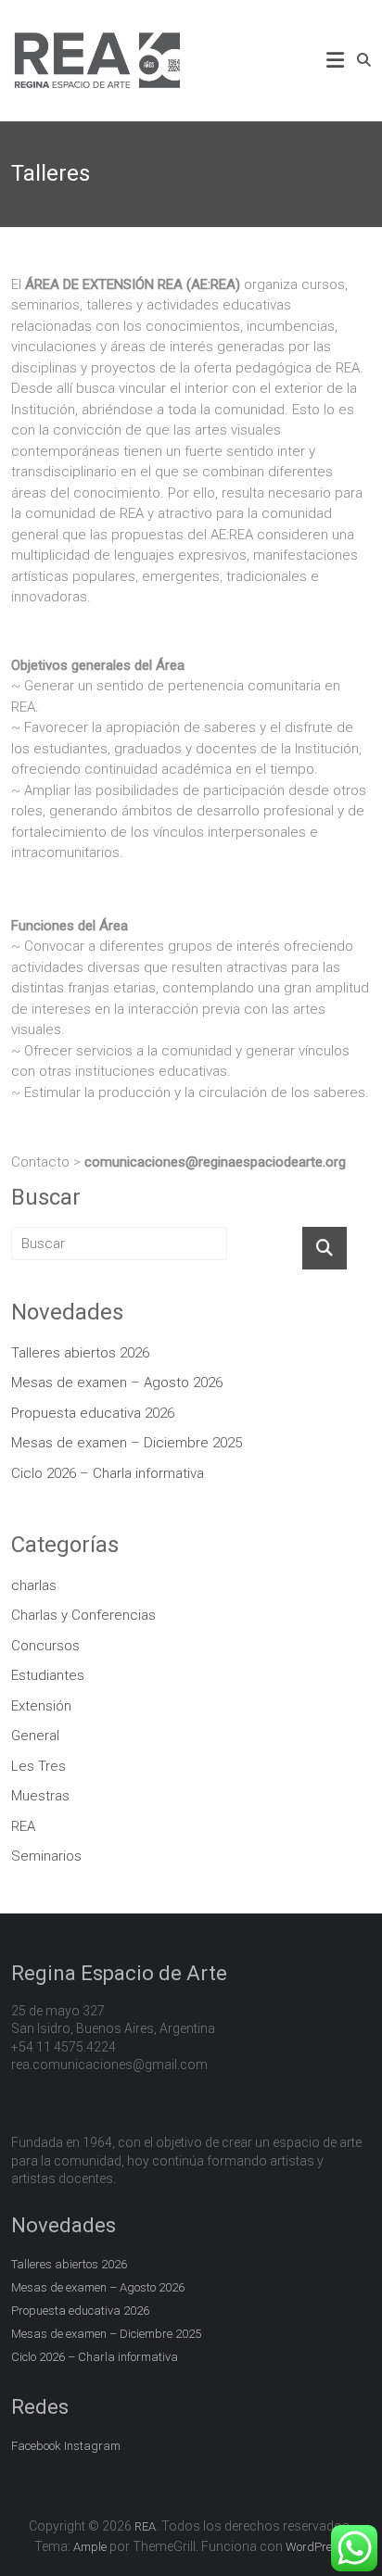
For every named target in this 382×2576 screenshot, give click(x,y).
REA (23, 1826)
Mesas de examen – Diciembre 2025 (127, 1443)
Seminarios (46, 1856)
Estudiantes (48, 1675)
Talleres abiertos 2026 (80, 1353)
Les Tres (38, 1766)
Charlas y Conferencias (83, 1615)
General (35, 1736)
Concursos (45, 1646)
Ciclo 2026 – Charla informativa (108, 1473)
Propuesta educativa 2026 (93, 1413)
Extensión (41, 1706)
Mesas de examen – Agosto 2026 (117, 1383)
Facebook (36, 2446)
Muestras (40, 1796)
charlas (34, 1585)
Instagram (92, 2446)
